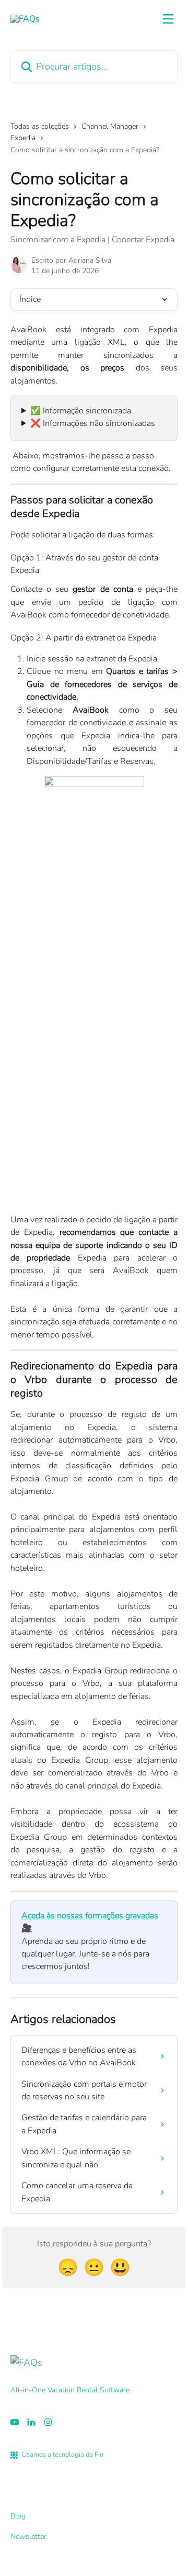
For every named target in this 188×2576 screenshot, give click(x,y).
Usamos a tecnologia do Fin (63, 2455)
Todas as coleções (40, 126)
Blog (18, 2516)
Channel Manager (110, 126)
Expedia (23, 138)
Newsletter (28, 2536)
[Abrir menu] (168, 19)
